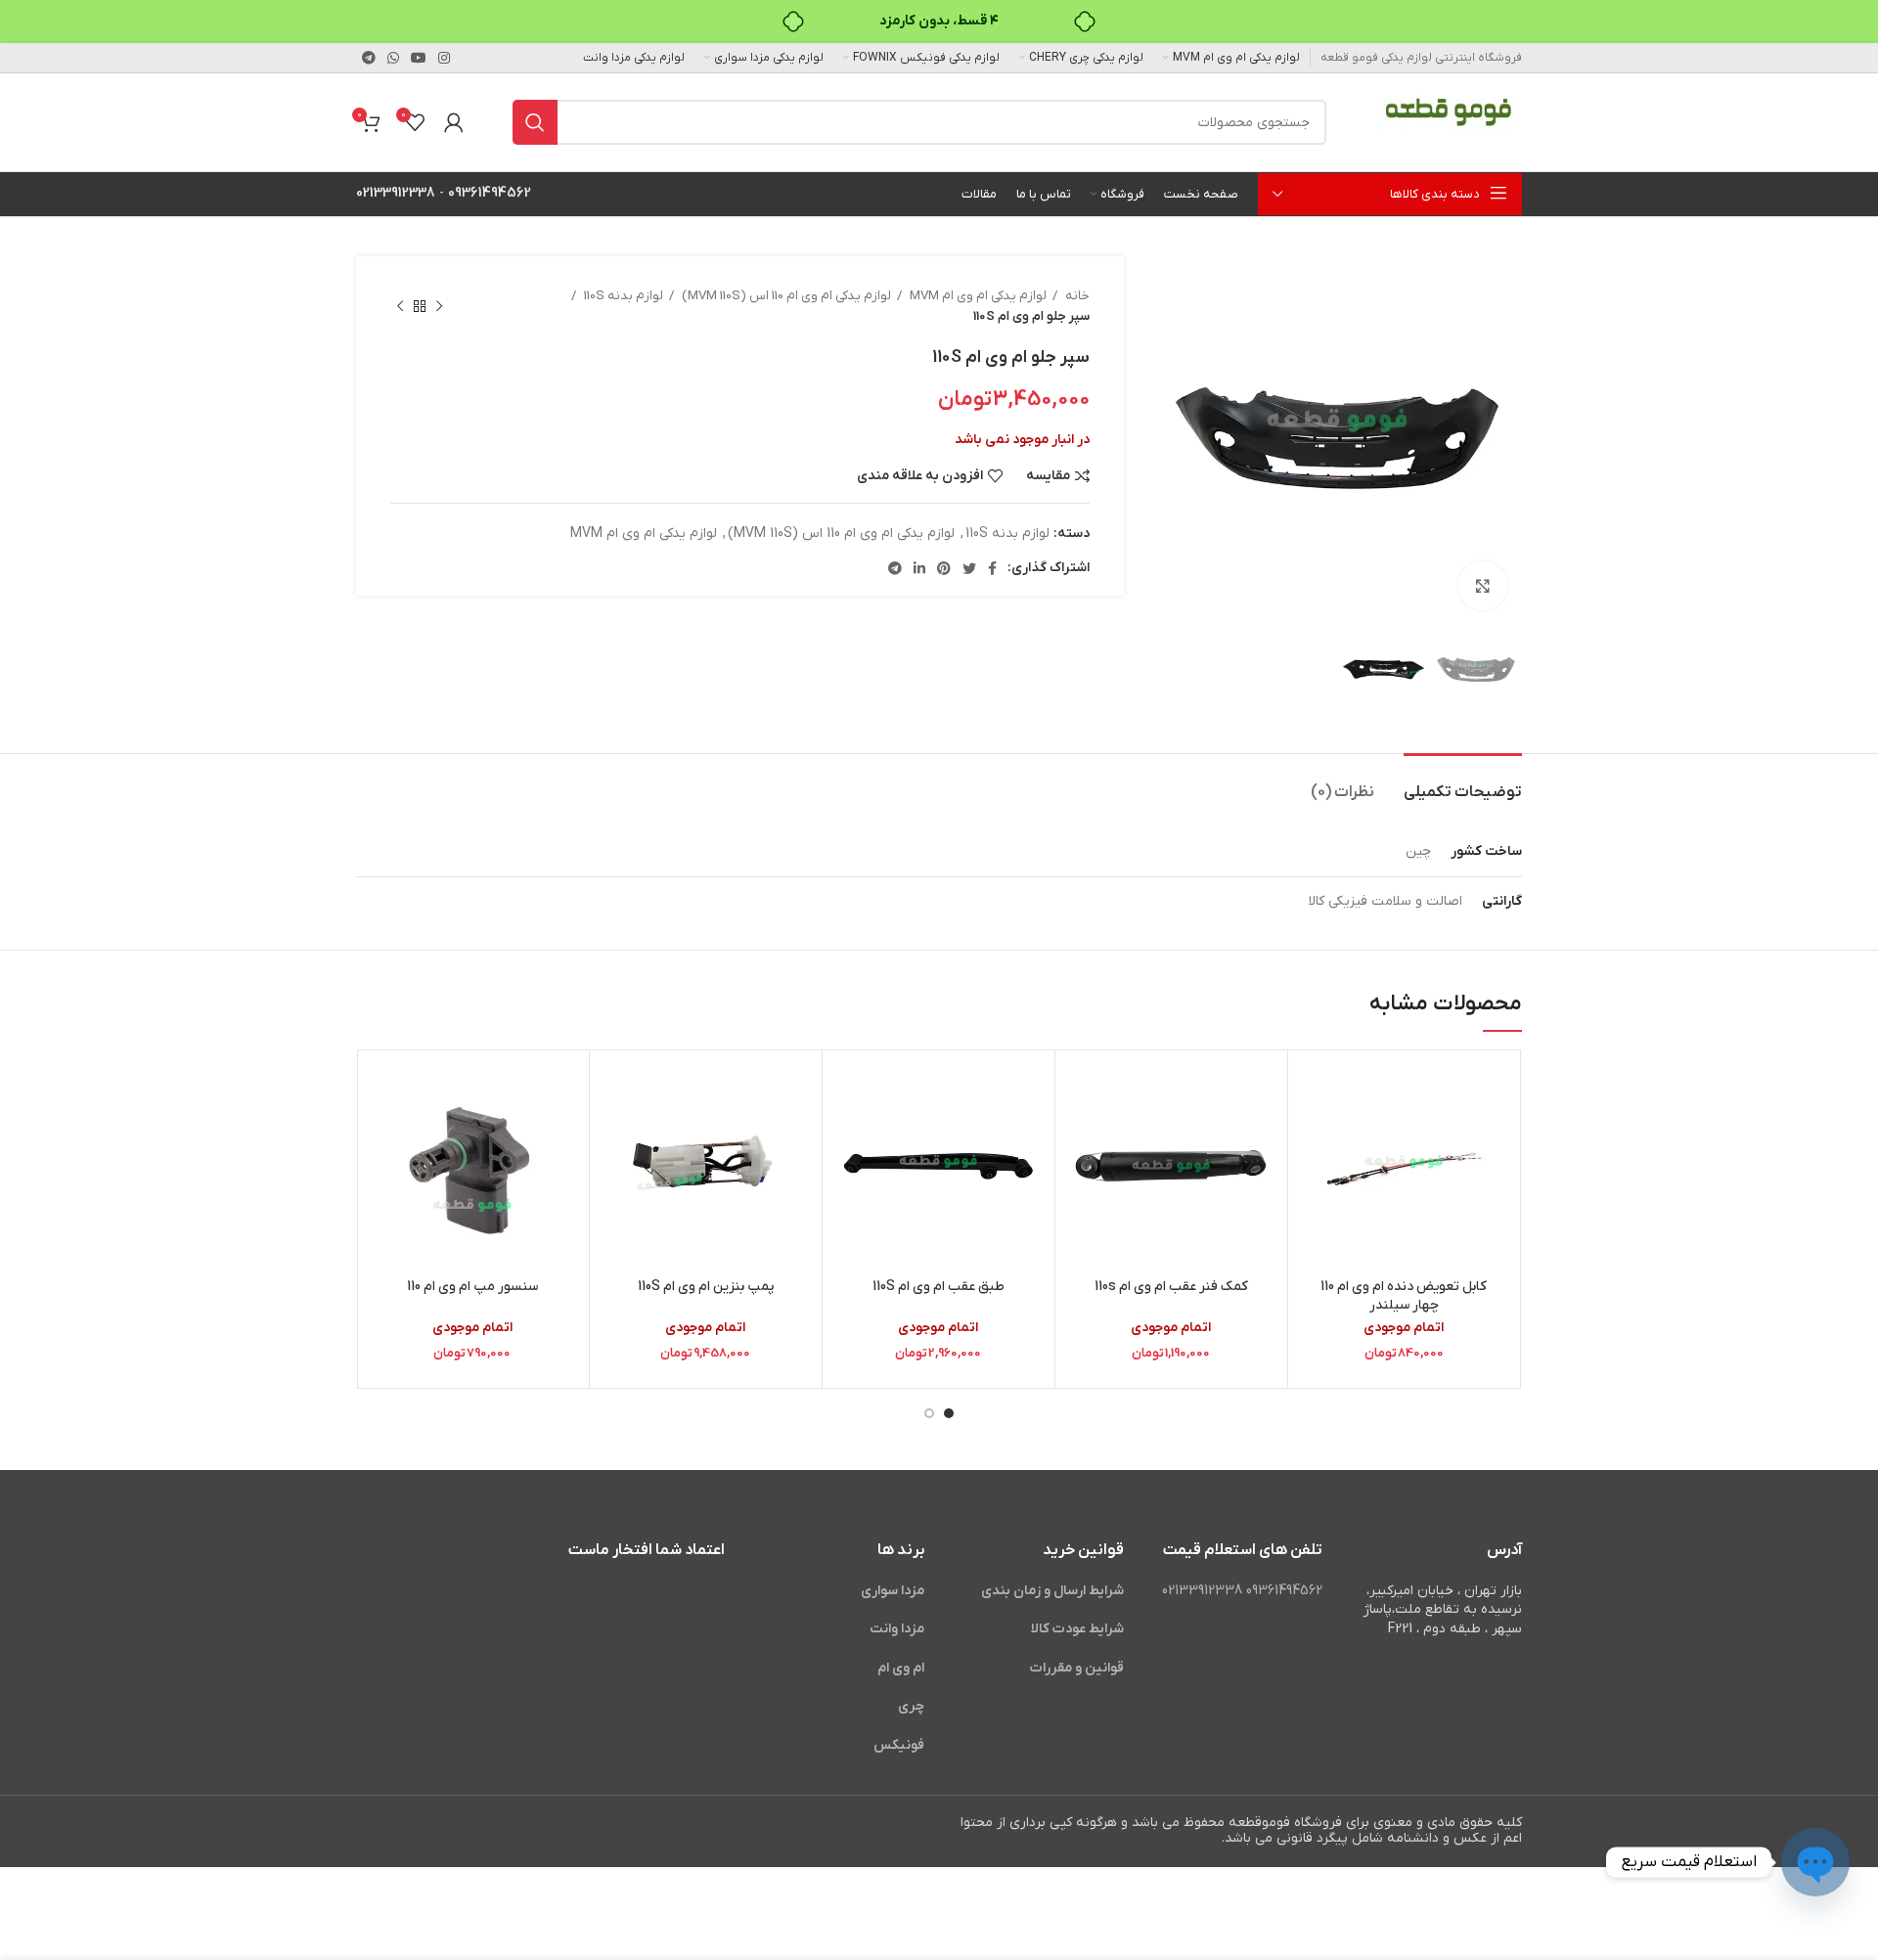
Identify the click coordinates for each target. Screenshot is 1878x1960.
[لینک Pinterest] (944, 568)
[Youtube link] (419, 58)
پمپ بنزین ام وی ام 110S (706, 1287)
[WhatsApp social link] (393, 58)
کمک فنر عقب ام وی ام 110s (1171, 1287)
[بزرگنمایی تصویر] (1483, 586)
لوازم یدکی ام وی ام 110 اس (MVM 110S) (785, 296)
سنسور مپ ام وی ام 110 (472, 1287)
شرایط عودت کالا (1077, 1629)
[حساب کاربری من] (454, 122)
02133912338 (396, 193)
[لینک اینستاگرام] (444, 58)
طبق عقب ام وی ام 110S (939, 1287)
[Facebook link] (992, 568)
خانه (1076, 296)
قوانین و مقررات (1077, 1668)
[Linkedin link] (919, 568)
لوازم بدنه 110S (622, 296)
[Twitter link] (969, 568)
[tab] (1463, 783)
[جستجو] (535, 122)
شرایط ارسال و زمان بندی (1052, 1591)
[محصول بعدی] (400, 306)
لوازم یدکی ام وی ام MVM (977, 296)
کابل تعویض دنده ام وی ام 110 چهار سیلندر (1404, 1296)
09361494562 (490, 193)
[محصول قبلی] (439, 306)
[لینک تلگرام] (369, 58)
